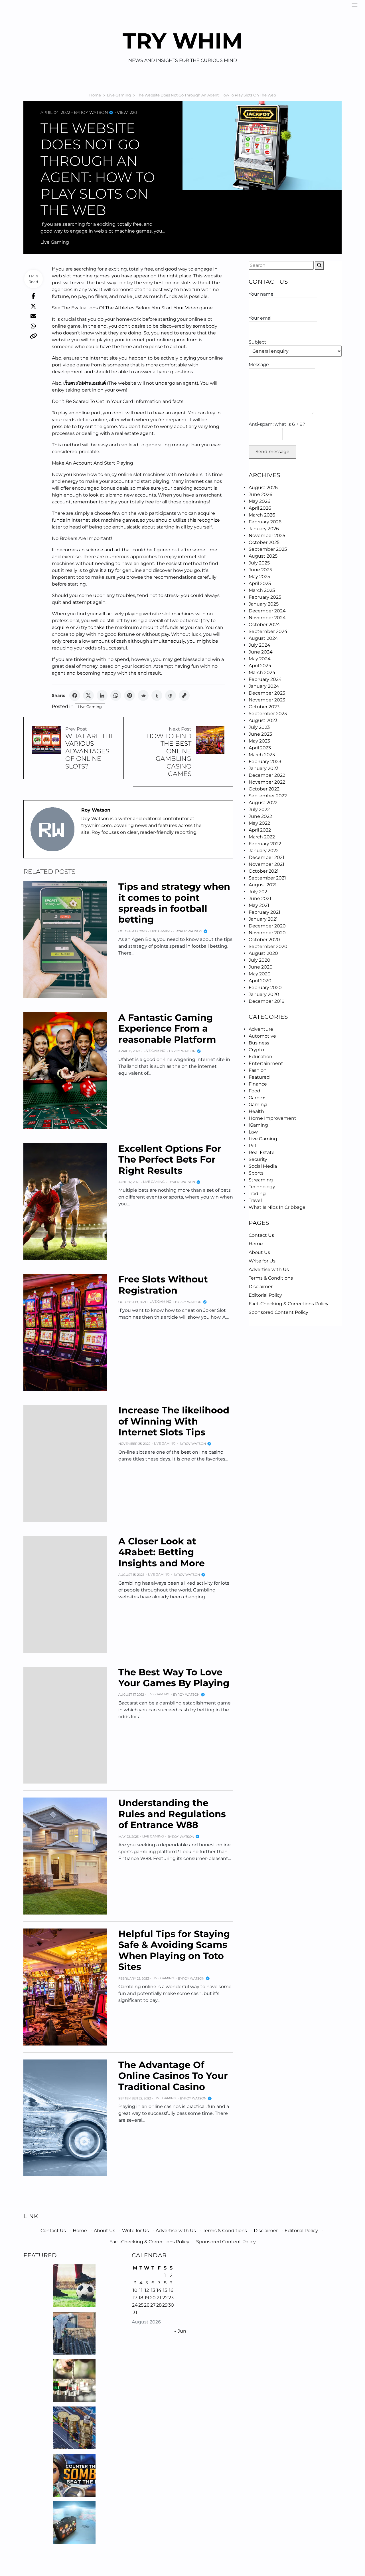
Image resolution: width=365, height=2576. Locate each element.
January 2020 (264, 994)
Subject (257, 342)
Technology (262, 1187)
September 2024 (268, 631)
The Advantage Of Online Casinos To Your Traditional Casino (173, 2076)
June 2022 (260, 816)
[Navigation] (355, 5)
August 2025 (263, 556)
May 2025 (259, 577)
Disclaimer (261, 1287)
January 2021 (263, 919)
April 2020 (260, 981)
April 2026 (260, 508)
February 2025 (265, 597)
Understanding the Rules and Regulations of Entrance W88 (172, 1814)
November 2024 (267, 618)
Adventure (261, 1029)
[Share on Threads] (171, 695)
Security (258, 1159)
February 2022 (265, 844)
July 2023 (259, 727)
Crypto (256, 1050)
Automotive (262, 1036)
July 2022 (259, 809)
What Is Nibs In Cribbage (277, 1207)
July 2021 (259, 892)
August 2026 (263, 488)
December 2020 (267, 926)
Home (256, 1244)
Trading (257, 1194)
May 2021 (259, 905)
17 (135, 2298)
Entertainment (266, 1063)
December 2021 (266, 857)
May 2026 (259, 501)
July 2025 (259, 563)
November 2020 (267, 933)
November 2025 (267, 535)
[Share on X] (88, 695)
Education (260, 1057)
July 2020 (259, 960)
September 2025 (268, 549)
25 (141, 2305)
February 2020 (265, 988)
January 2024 (264, 686)
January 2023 (264, 768)
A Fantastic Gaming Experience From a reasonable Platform (167, 1028)
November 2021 (266, 864)
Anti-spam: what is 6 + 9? (277, 424)
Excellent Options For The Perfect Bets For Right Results (170, 1159)
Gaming (258, 1105)
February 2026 (265, 522)
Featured (259, 1077)
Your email (261, 318)
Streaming (261, 1180)
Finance (258, 1084)
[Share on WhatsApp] (116, 695)
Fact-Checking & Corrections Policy (289, 1304)
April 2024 (260, 666)
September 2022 (268, 796)
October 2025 (264, 542)
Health (256, 1111)
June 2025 (260, 570)
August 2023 (263, 720)
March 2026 (262, 515)
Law (253, 1132)
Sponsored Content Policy (278, 1312)
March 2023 (262, 755)
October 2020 (264, 940)
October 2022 (264, 789)
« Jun (180, 2331)
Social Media (263, 1166)
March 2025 (262, 590)
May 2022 (259, 823)
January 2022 (264, 851)
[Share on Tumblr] (157, 695)
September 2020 (268, 946)
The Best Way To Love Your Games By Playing (174, 1678)
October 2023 (264, 707)
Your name (261, 294)
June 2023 (260, 734)
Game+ (257, 1098)
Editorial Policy (265, 1295)
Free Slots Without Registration (163, 1285)
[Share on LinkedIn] (102, 695)
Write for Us (262, 1261)
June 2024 (261, 652)
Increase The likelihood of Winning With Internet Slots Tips (174, 1421)
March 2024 (262, 672)
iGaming (258, 1125)
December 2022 (267, 775)
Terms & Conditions (271, 1278)
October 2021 (264, 871)
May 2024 (260, 659)
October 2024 (264, 625)
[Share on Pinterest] (129, 695)
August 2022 (263, 803)
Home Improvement (272, 1118)
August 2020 (263, 953)
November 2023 (267, 700)
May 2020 (260, 974)
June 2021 (260, 898)
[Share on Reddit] (143, 695)
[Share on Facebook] (75, 695)
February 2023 (265, 761)
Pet (253, 1146)
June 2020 (261, 967)
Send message (272, 452)
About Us (259, 1252)
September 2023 (268, 714)
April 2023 (260, 748)
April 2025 (260, 583)
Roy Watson (94, 112)
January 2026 (264, 529)
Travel (255, 1200)
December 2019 (267, 1001)
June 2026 (260, 494)
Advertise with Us (269, 1269)
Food (255, 1091)
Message (259, 365)
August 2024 (263, 638)
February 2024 (265, 679)
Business (259, 1043)
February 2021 (264, 912)
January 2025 (264, 604)
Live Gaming (55, 242)
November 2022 (267, 782)
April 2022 (260, 830)
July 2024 (259, 645)
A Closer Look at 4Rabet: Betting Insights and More (162, 1552)
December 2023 (267, 693)
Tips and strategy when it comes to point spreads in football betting (174, 903)
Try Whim (183, 41)
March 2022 (262, 837)
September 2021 (267, 878)
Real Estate (262, 1152)
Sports (256, 1173)
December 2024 (267, 611)
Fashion (258, 1070)
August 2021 (263, 885)
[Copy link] (184, 695)
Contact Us (261, 1235)
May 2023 (259, 741)
